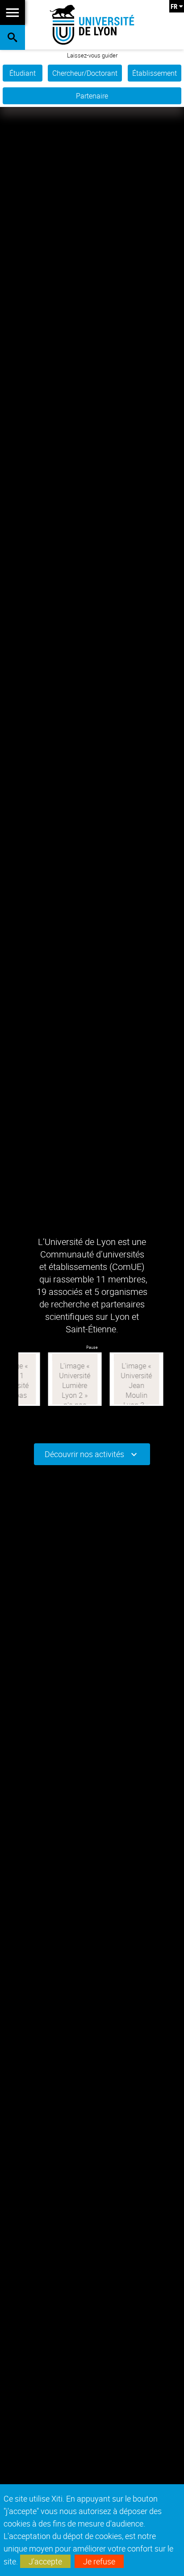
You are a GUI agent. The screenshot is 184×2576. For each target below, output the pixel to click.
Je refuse (99, 2561)
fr (174, 6)
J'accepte (45, 2561)
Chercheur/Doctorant (85, 73)
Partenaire (92, 96)
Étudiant (23, 73)
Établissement (155, 73)
